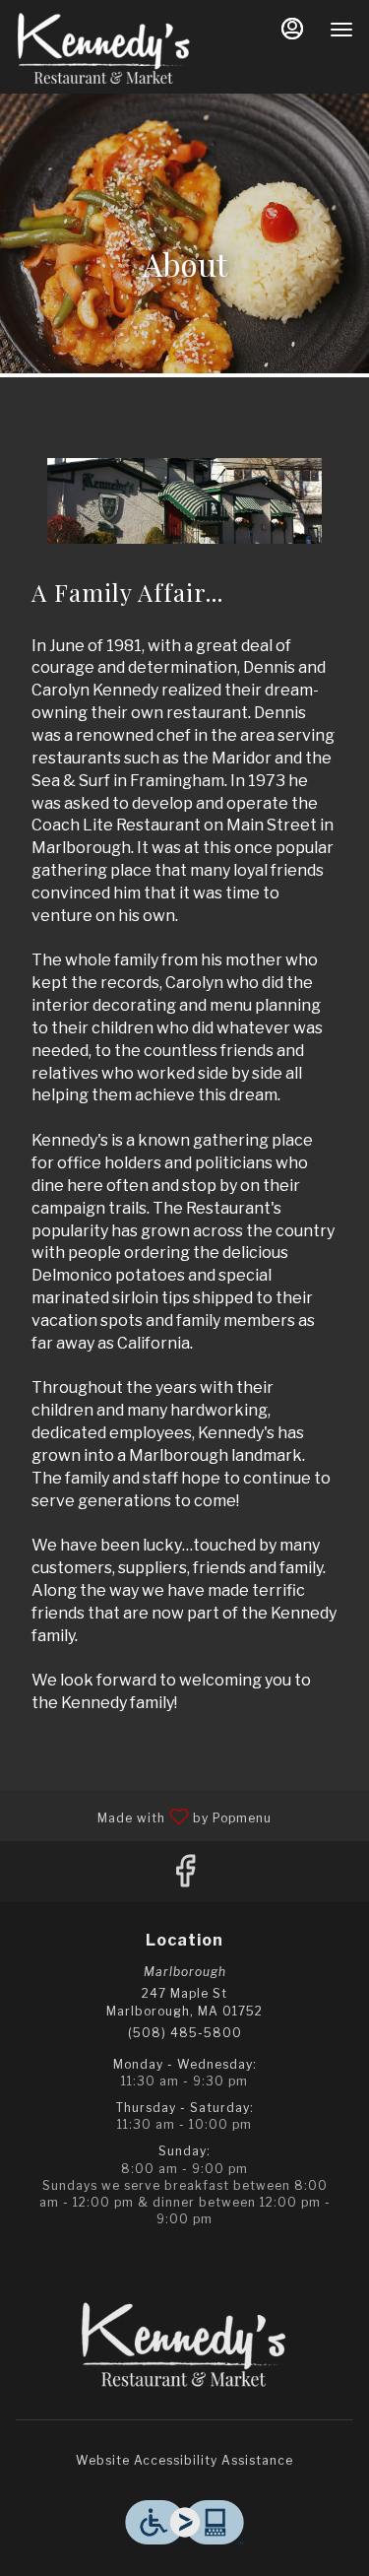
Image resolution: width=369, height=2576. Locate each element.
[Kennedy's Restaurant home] (104, 49)
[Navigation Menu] (341, 30)
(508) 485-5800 (185, 2033)
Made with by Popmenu (143, 1815)
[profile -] (292, 29)
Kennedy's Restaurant (184, 2345)
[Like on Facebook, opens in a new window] (185, 1876)
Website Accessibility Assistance (184, 2460)
